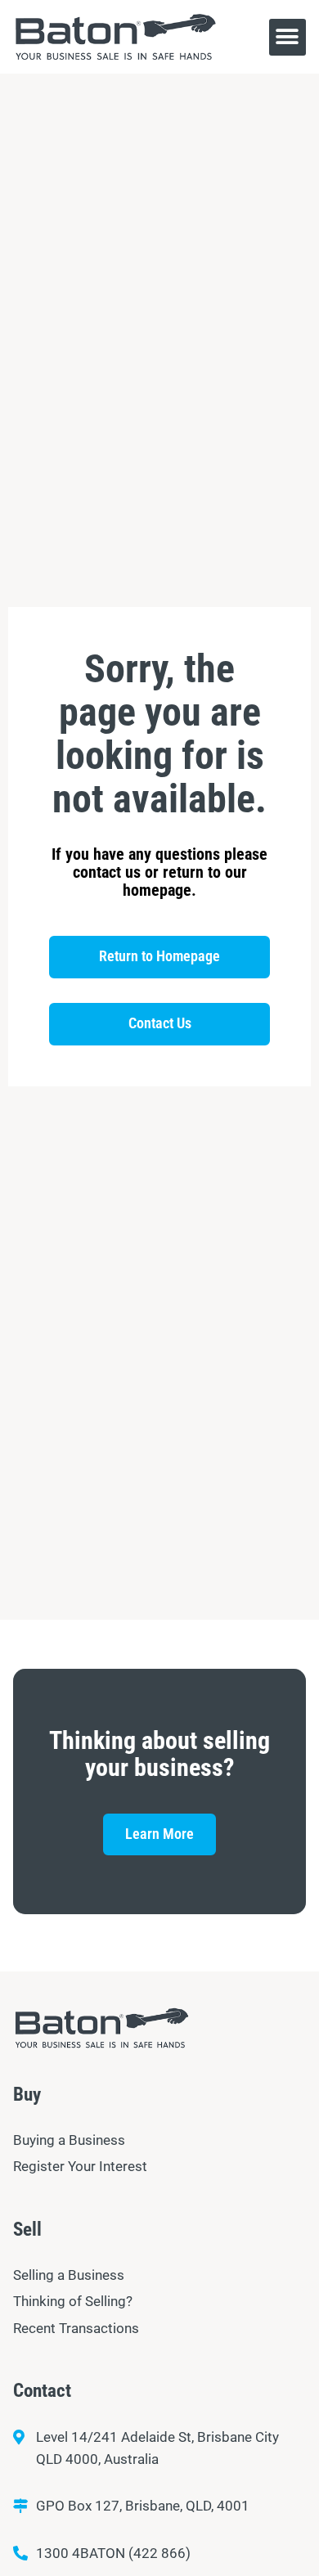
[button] (288, 37)
